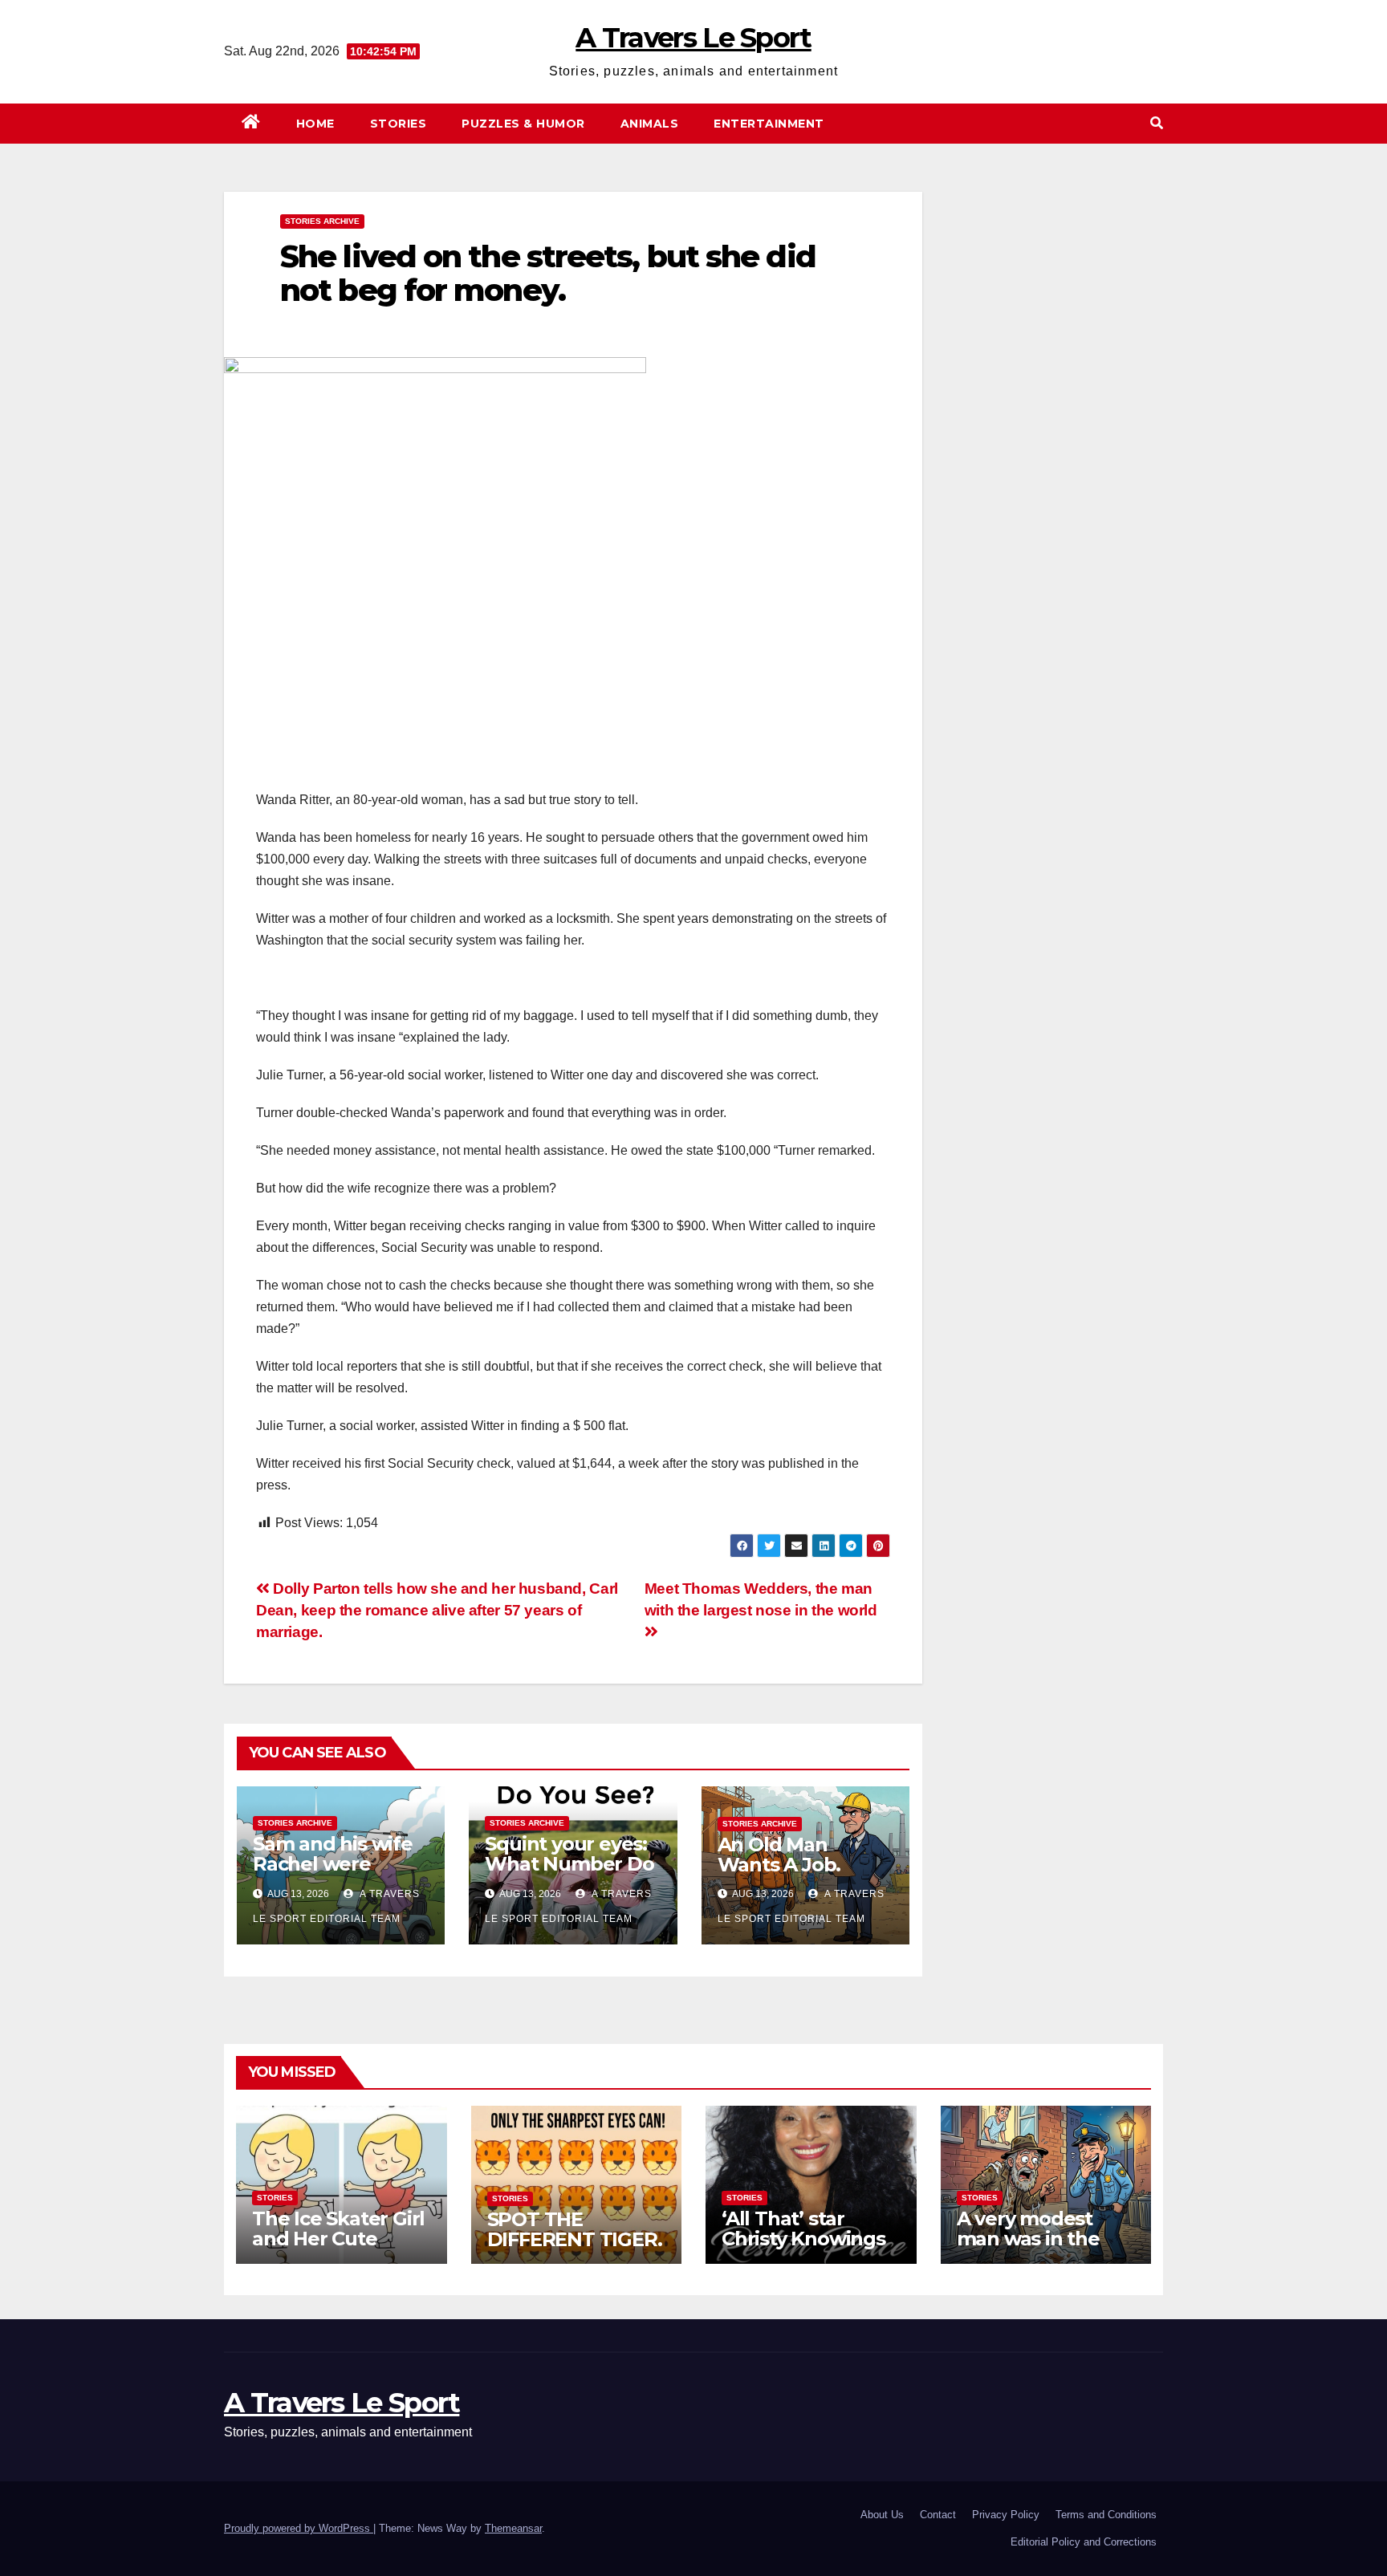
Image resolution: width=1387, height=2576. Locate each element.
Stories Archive (322, 221)
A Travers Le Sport (693, 38)
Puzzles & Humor (523, 124)
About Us (882, 2515)
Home (315, 124)
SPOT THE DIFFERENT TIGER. (575, 2229)
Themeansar (513, 2528)
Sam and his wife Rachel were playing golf (333, 1864)
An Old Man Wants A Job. (779, 1855)
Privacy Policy (1006, 2515)
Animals (650, 124)
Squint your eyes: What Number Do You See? (569, 1864)
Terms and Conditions (1106, 2515)
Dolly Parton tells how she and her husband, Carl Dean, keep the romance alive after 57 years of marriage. (437, 1610)
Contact (938, 2515)
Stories (399, 124)
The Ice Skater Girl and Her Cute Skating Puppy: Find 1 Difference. (338, 2249)
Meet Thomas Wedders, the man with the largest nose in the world (761, 1599)
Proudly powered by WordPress (299, 2528)
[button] (1157, 123)
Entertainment (769, 124)
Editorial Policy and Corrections (1084, 2542)
